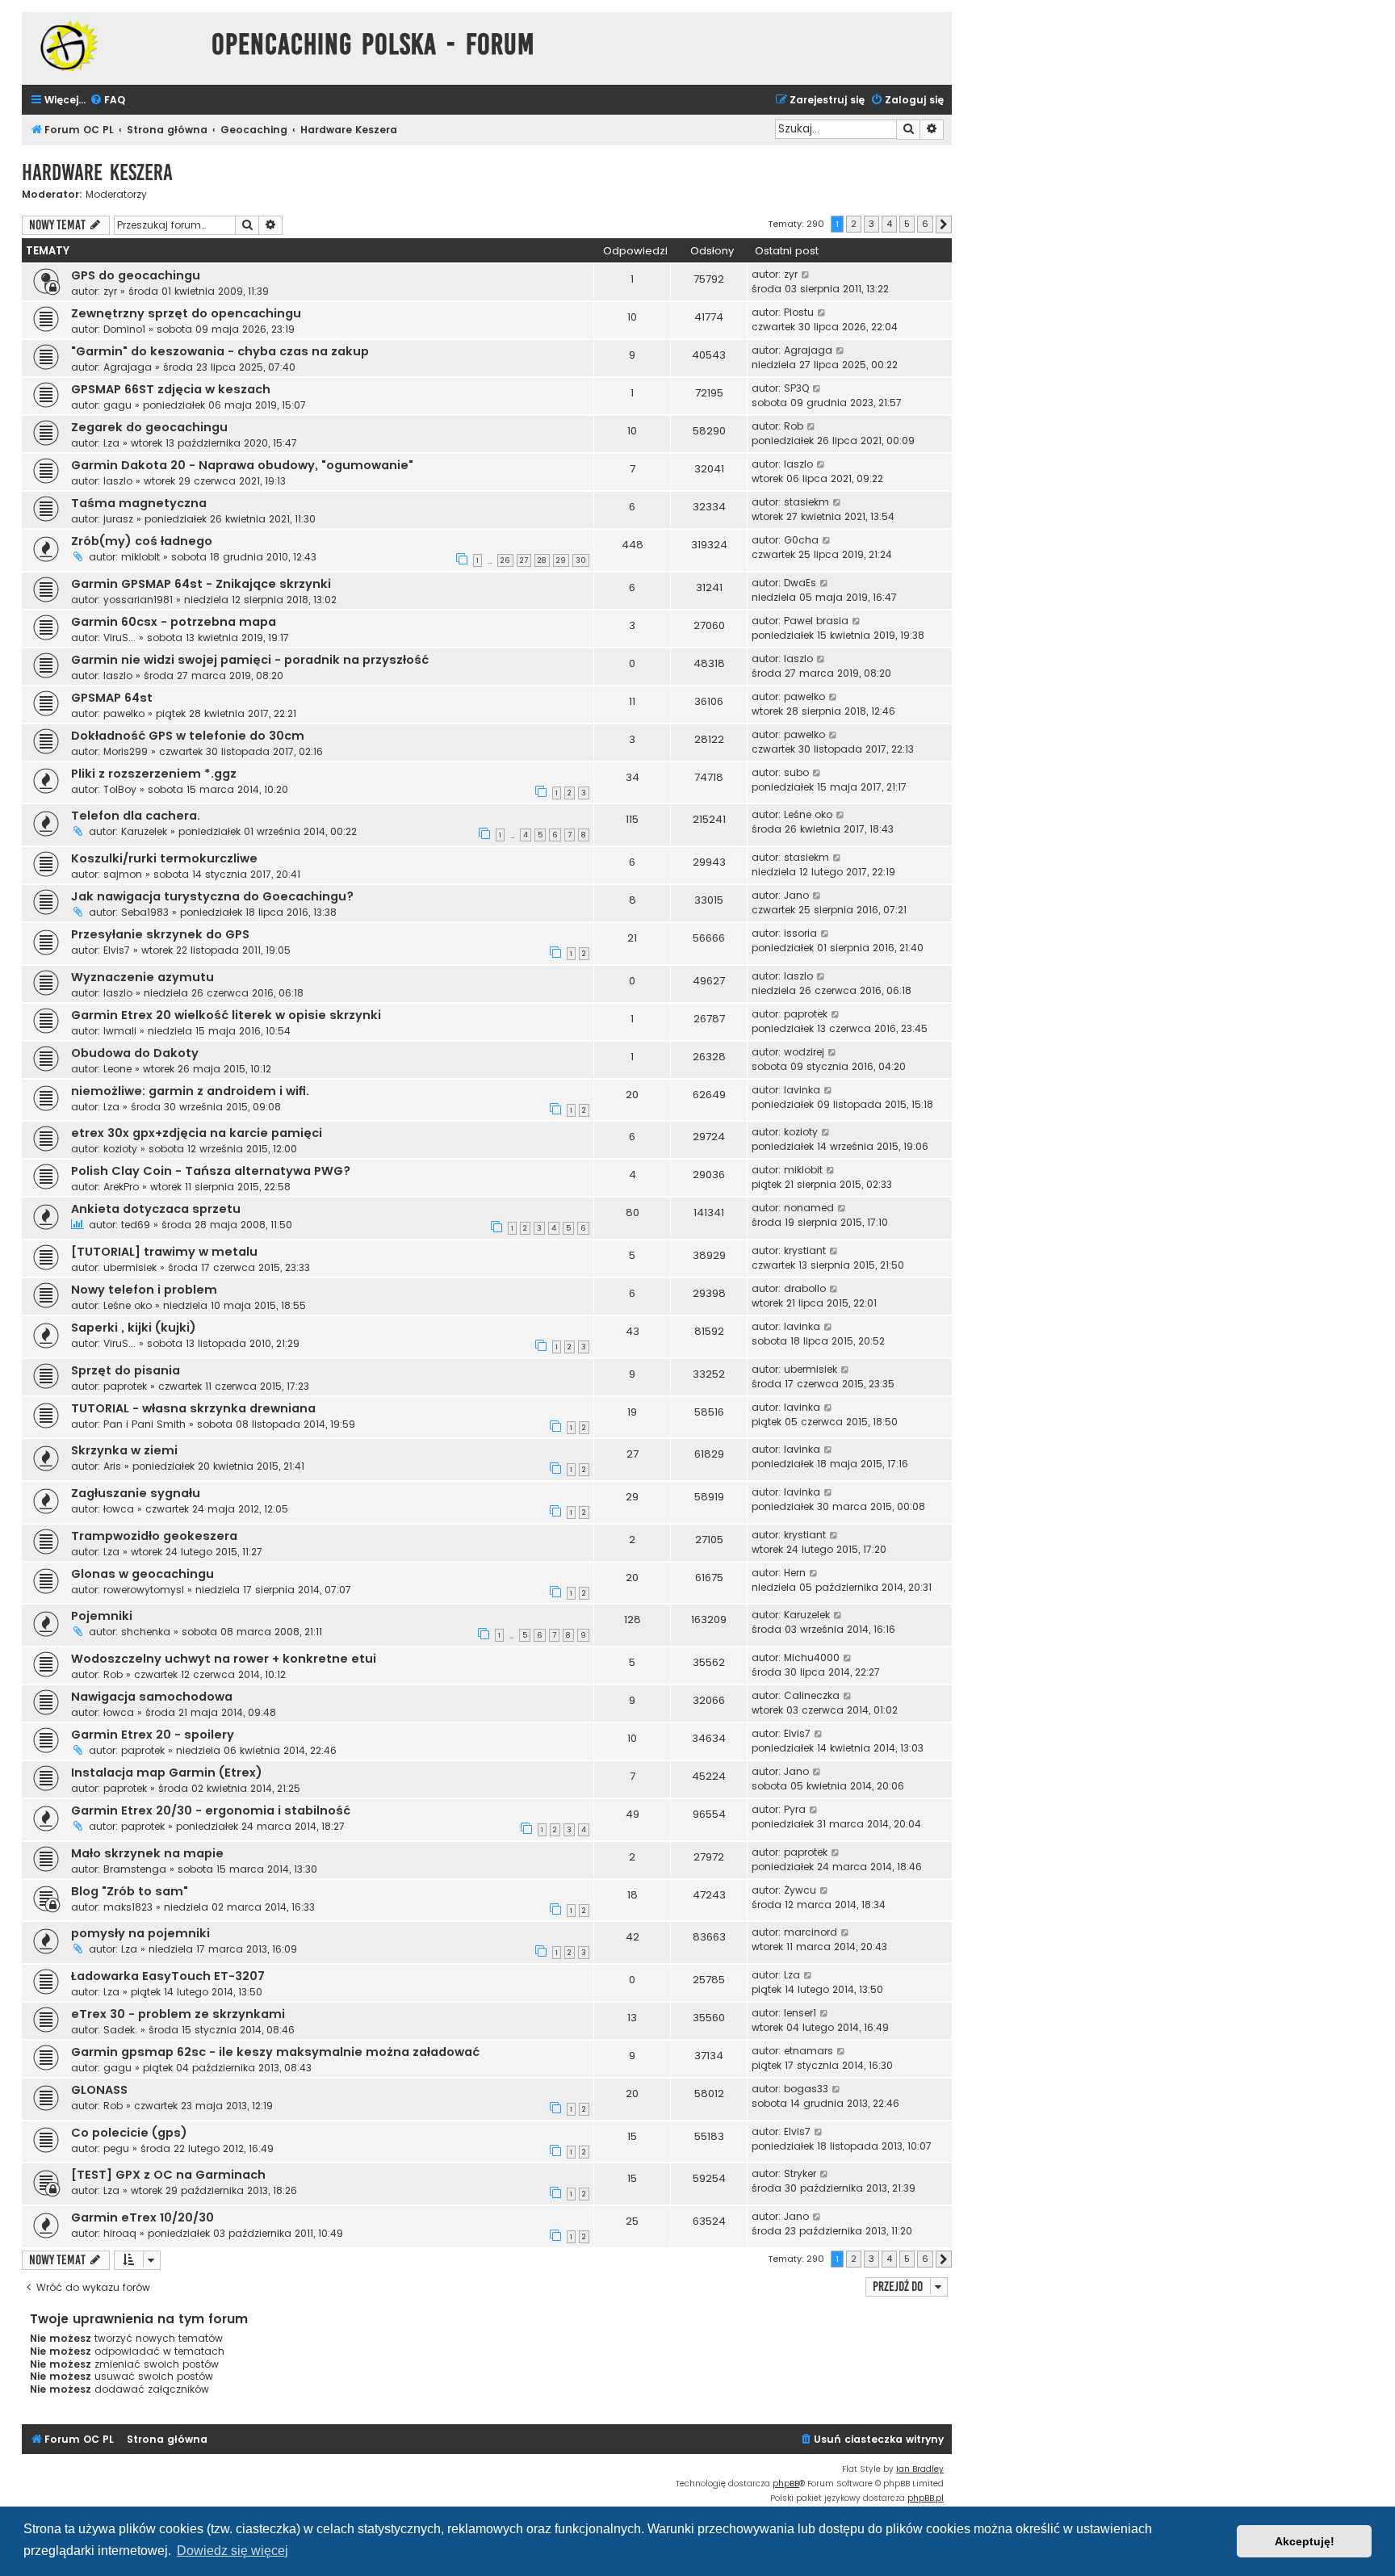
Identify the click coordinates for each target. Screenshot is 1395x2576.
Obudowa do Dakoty (135, 1053)
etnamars (809, 2051)
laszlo (118, 481)
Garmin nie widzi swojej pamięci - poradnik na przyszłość (250, 660)
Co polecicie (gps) (129, 2133)
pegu (116, 2148)
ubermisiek (130, 1267)
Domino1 (124, 329)
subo (796, 772)
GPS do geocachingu (136, 275)
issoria (800, 933)
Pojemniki (102, 1616)
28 (542, 560)
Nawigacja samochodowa (152, 1697)
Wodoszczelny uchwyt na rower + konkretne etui (224, 1659)
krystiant (805, 1250)
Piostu (799, 312)
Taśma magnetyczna (139, 503)
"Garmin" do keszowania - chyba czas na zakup (220, 351)
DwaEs (800, 583)
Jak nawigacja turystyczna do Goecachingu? (212, 896)
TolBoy (120, 789)
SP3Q (796, 388)
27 (524, 560)
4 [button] (889, 224)
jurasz (118, 519)
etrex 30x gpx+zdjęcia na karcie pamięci (197, 1133)
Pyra (795, 1809)
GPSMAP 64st (112, 698)
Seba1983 (145, 912)
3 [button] (871, 224)
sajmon (123, 874)
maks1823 (128, 1907)
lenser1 (800, 2013)
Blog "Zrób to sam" (130, 1891)
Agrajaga (128, 367)
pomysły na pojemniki (140, 1933)
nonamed (809, 1208)
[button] (944, 224)
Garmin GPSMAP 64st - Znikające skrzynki (201, 584)
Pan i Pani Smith (145, 1424)
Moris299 (126, 751)
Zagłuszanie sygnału (136, 1493)
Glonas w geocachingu (142, 1574)
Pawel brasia (816, 621)
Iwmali (120, 1031)
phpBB (786, 2484)
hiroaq (120, 2233)
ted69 (136, 1225)
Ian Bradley (920, 2469)
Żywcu (800, 1890)
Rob (794, 426)
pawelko (124, 713)
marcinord (811, 1932)
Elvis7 (117, 950)
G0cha (801, 540)
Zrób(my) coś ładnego (142, 541)
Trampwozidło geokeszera (154, 1536)
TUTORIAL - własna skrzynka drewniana (193, 1408)
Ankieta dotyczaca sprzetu (156, 1209)
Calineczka (812, 1695)
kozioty (120, 1149)
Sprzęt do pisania (126, 1370)
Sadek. (120, 2030)
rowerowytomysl (144, 1590)
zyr (110, 291)
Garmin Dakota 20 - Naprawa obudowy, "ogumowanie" (242, 465)
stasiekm (806, 502)
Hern (795, 1573)
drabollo (805, 1288)
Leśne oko (808, 814)
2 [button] (854, 224)
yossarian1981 (138, 600)
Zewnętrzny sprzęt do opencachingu (186, 313)
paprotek (806, 1014)
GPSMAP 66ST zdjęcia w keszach (171, 389)
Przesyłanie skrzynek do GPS (160, 934)
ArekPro (121, 1187)
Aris (112, 1466)
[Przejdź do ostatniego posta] (806, 275)
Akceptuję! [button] (1305, 2541)
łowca (119, 1509)
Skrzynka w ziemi (124, 1450)
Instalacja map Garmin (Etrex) (167, 1773)
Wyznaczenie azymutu (142, 977)
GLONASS (99, 2090)
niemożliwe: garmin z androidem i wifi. (190, 1091)
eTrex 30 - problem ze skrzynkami (178, 2014)
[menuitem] (107, 101)
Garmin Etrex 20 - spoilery (153, 1735)
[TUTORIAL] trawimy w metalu (164, 1252)
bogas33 (806, 2089)
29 (561, 560)
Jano (796, 895)
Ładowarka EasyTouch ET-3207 (168, 1976)
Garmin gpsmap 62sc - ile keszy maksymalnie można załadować (275, 2052)
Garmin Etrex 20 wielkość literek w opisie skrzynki (226, 1015)
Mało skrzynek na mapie (147, 1853)
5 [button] (907, 224)
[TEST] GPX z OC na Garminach (168, 2175)
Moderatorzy (116, 195)
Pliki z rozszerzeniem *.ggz (154, 774)
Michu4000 (812, 1657)
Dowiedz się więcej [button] (232, 2551)
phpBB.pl (926, 2498)
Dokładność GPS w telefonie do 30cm (188, 736)
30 (581, 560)
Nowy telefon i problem (144, 1290)
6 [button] (925, 224)
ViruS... (119, 638)
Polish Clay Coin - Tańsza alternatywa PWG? (211, 1171)
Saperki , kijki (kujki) (134, 1328)
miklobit (140, 557)
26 (505, 560)
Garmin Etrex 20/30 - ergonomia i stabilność (211, 1810)
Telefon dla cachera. (136, 816)
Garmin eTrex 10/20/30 (142, 2217)
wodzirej (804, 1052)
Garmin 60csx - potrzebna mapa (174, 622)
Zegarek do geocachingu (149, 427)
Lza (111, 443)
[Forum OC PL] (113, 46)
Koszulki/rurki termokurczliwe (164, 858)
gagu (117, 405)
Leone (117, 1069)
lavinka (802, 1090)
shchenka (146, 1632)
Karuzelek (144, 831)
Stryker (800, 2173)
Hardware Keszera (97, 172)
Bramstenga (135, 1869)
